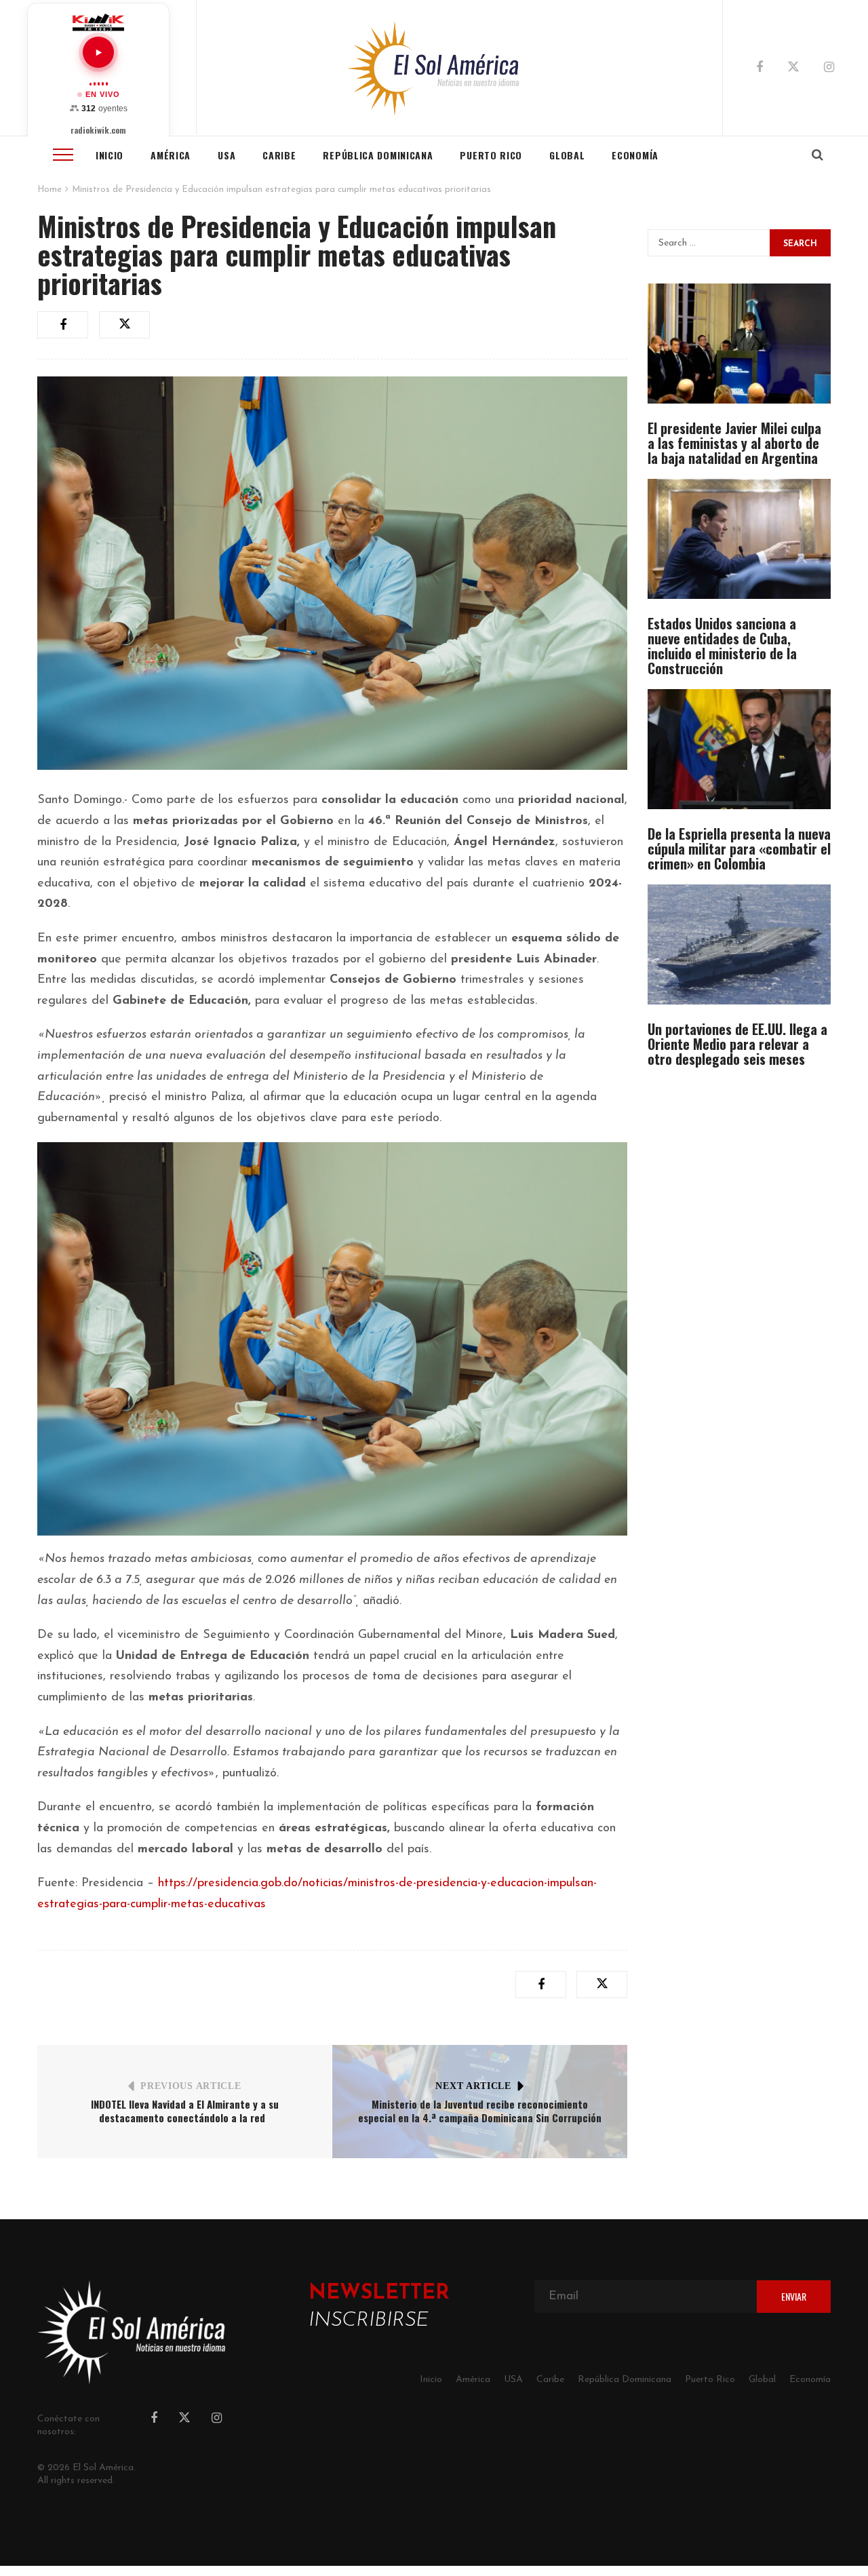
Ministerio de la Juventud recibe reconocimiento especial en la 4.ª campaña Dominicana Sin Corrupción (480, 2111)
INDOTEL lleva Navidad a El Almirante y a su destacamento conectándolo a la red (185, 2111)
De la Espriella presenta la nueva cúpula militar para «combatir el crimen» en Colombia (739, 848)
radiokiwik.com (98, 130)
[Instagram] (829, 69)
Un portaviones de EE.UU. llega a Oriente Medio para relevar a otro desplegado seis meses (737, 1044)
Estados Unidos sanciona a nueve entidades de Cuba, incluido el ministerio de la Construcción (722, 646)
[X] (793, 69)
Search (800, 244)
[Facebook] (759, 69)
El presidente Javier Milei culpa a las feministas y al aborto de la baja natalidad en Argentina (734, 443)
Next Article (473, 2086)
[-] (434, 68)
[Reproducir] (98, 52)
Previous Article (191, 2086)
